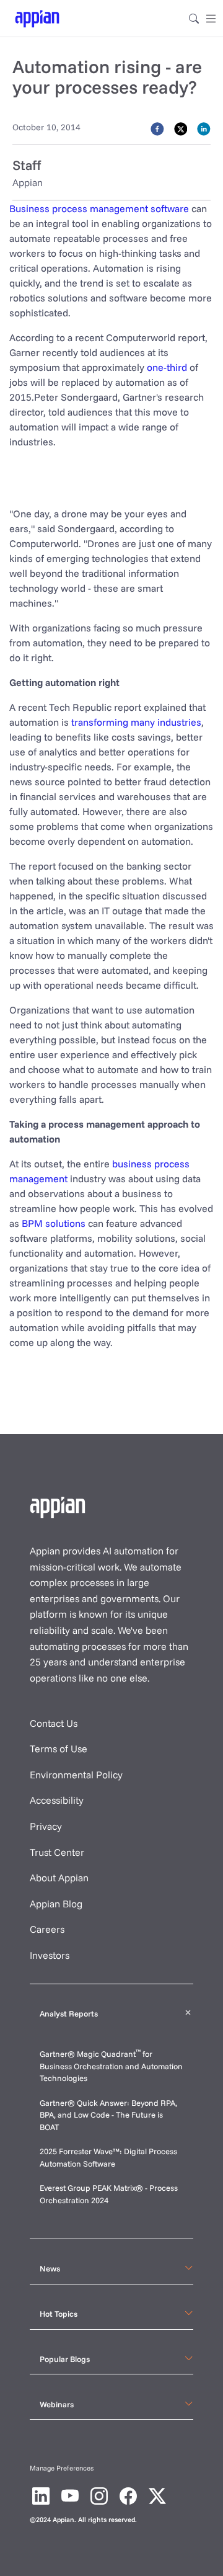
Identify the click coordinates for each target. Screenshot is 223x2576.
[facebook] (157, 128)
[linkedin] (204, 128)
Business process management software (99, 208)
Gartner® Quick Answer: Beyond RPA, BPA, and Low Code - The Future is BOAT (108, 2115)
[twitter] (181, 128)
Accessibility (57, 1800)
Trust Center (57, 1852)
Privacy (46, 1826)
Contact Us (54, 1723)
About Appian (59, 1878)
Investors (50, 1955)
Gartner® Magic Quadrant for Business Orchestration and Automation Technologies (111, 2066)
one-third (167, 367)
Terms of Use (59, 1749)
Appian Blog (56, 1904)
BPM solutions (54, 1223)
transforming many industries (136, 722)
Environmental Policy (76, 1775)
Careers (47, 1929)
